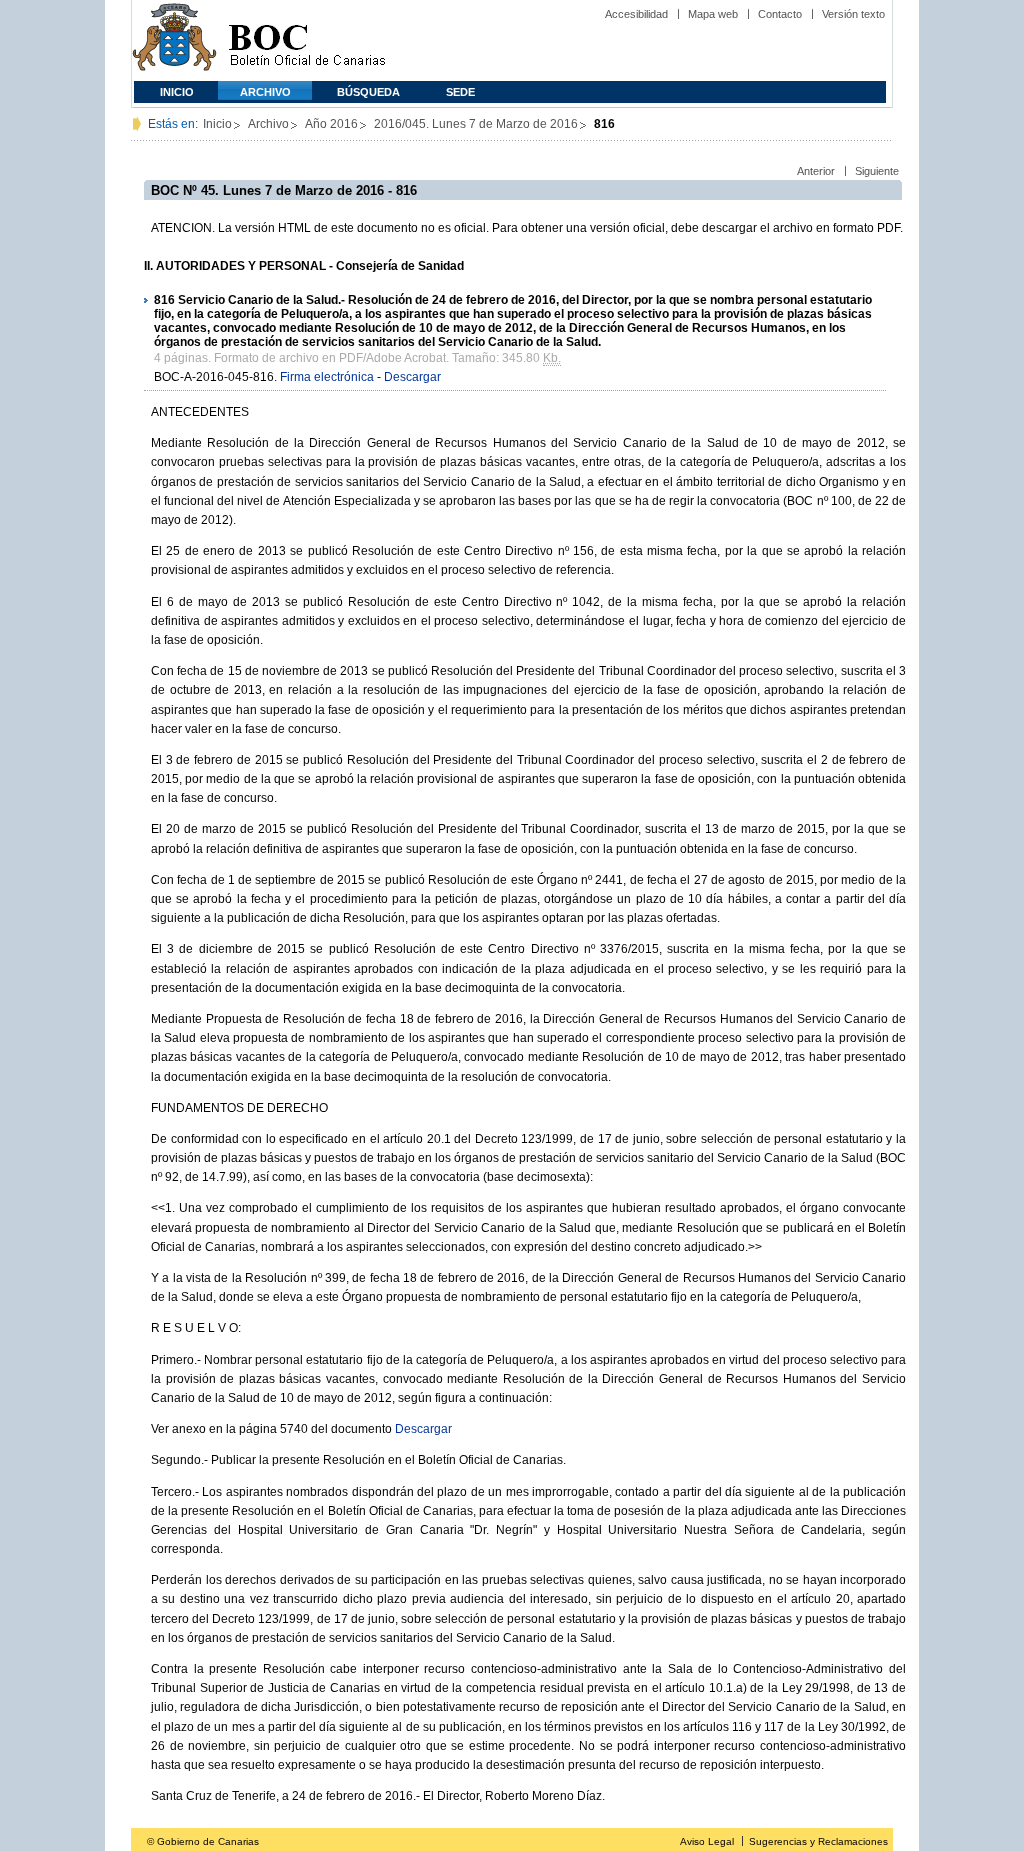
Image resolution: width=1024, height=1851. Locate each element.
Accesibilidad (636, 14)
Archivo (265, 92)
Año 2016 (331, 124)
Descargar (412, 377)
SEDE (460, 92)
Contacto (780, 14)
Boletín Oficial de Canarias (307, 40)
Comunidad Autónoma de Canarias (174, 40)
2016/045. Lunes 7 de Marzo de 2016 (476, 124)
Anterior (816, 171)
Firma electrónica (327, 377)
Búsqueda (368, 92)
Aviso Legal (707, 1841)
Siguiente (877, 171)
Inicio (177, 92)
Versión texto (853, 14)
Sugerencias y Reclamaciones (818, 1841)
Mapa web (713, 14)
